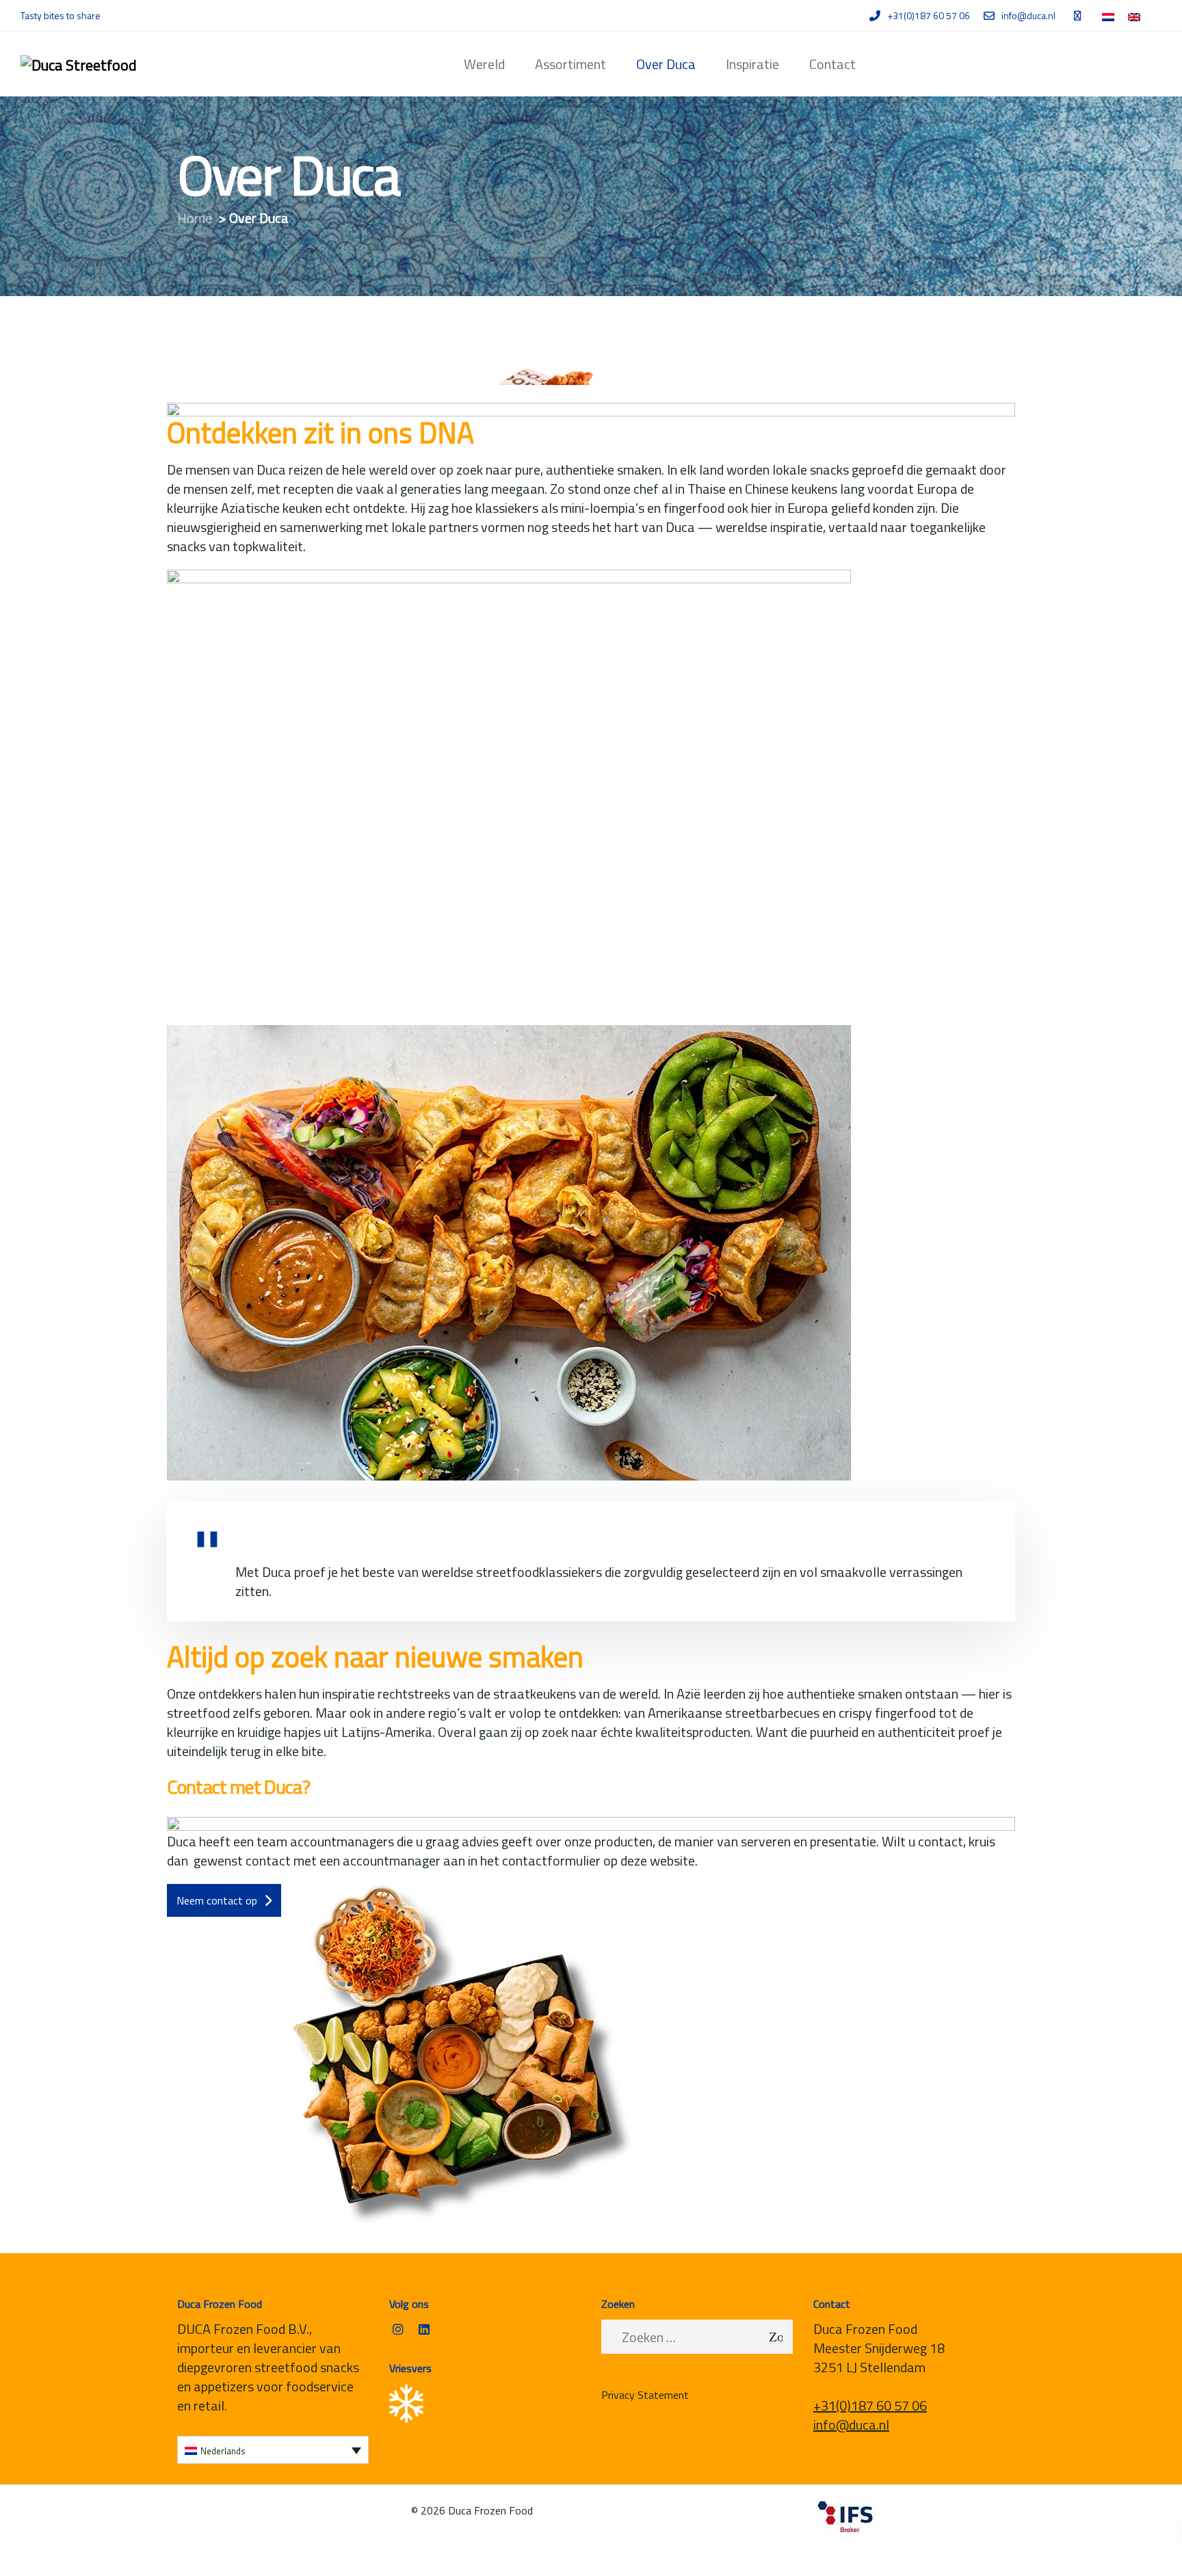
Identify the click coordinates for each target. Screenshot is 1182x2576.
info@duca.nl (851, 2425)
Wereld (484, 64)
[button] (273, 2450)
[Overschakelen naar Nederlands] (1108, 17)
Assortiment (570, 64)
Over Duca (666, 64)
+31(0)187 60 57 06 (870, 2405)
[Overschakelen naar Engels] (1134, 17)
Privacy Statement (645, 2395)
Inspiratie (752, 64)
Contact (832, 64)
